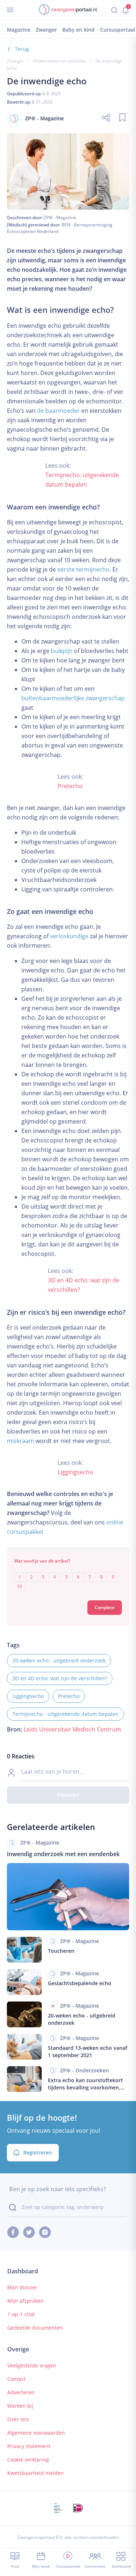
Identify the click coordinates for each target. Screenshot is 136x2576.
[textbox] (68, 1577)
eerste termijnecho (83, 569)
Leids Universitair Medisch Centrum (72, 1729)
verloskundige (69, 936)
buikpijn (62, 651)
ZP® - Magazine (60, 217)
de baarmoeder (58, 411)
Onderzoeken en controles (60, 61)
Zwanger (15, 61)
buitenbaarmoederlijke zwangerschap (73, 698)
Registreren (38, 2152)
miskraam (20, 1441)
